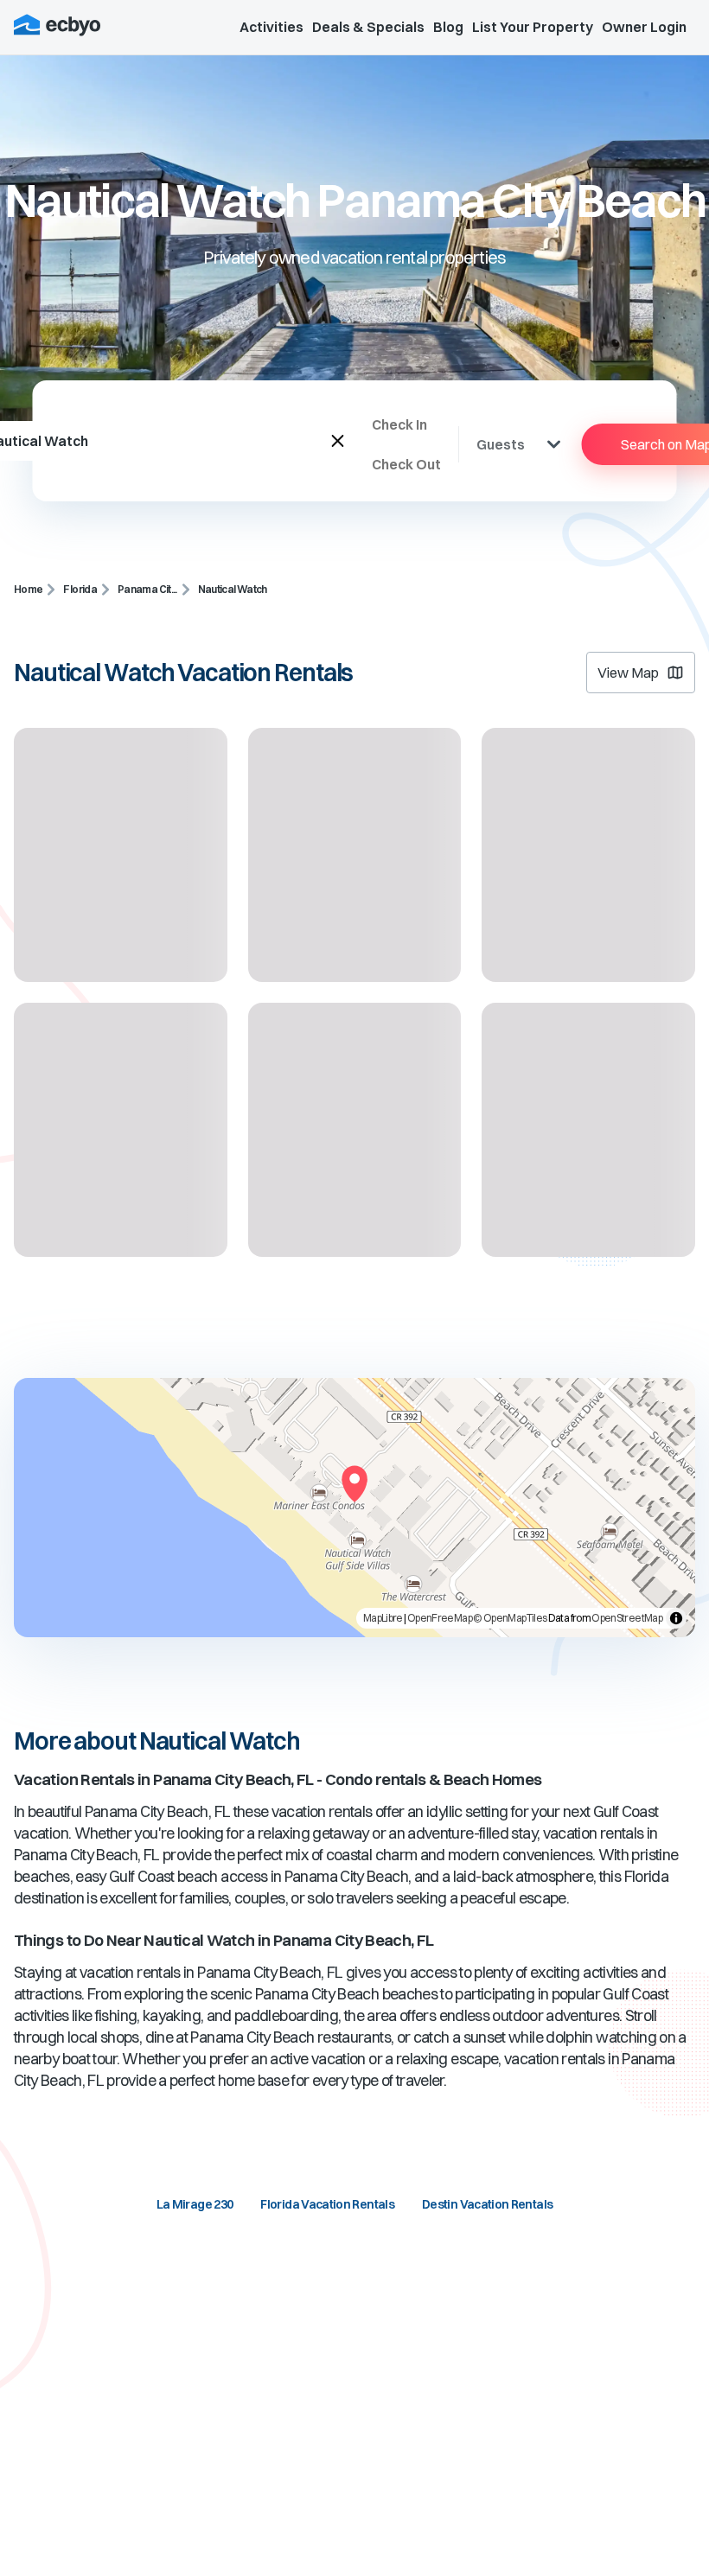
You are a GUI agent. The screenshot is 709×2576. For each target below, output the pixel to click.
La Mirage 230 (195, 2204)
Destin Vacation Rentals (487, 2204)
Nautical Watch (233, 589)
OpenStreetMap (627, 1618)
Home (28, 589)
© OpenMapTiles (510, 1618)
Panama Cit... (147, 589)
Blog (448, 27)
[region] (354, 1508)
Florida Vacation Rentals (327, 2204)
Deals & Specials (368, 27)
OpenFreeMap (440, 1618)
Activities (271, 27)
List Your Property (533, 27)
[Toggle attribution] (676, 1618)
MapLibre (383, 1618)
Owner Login (644, 27)
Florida (80, 589)
